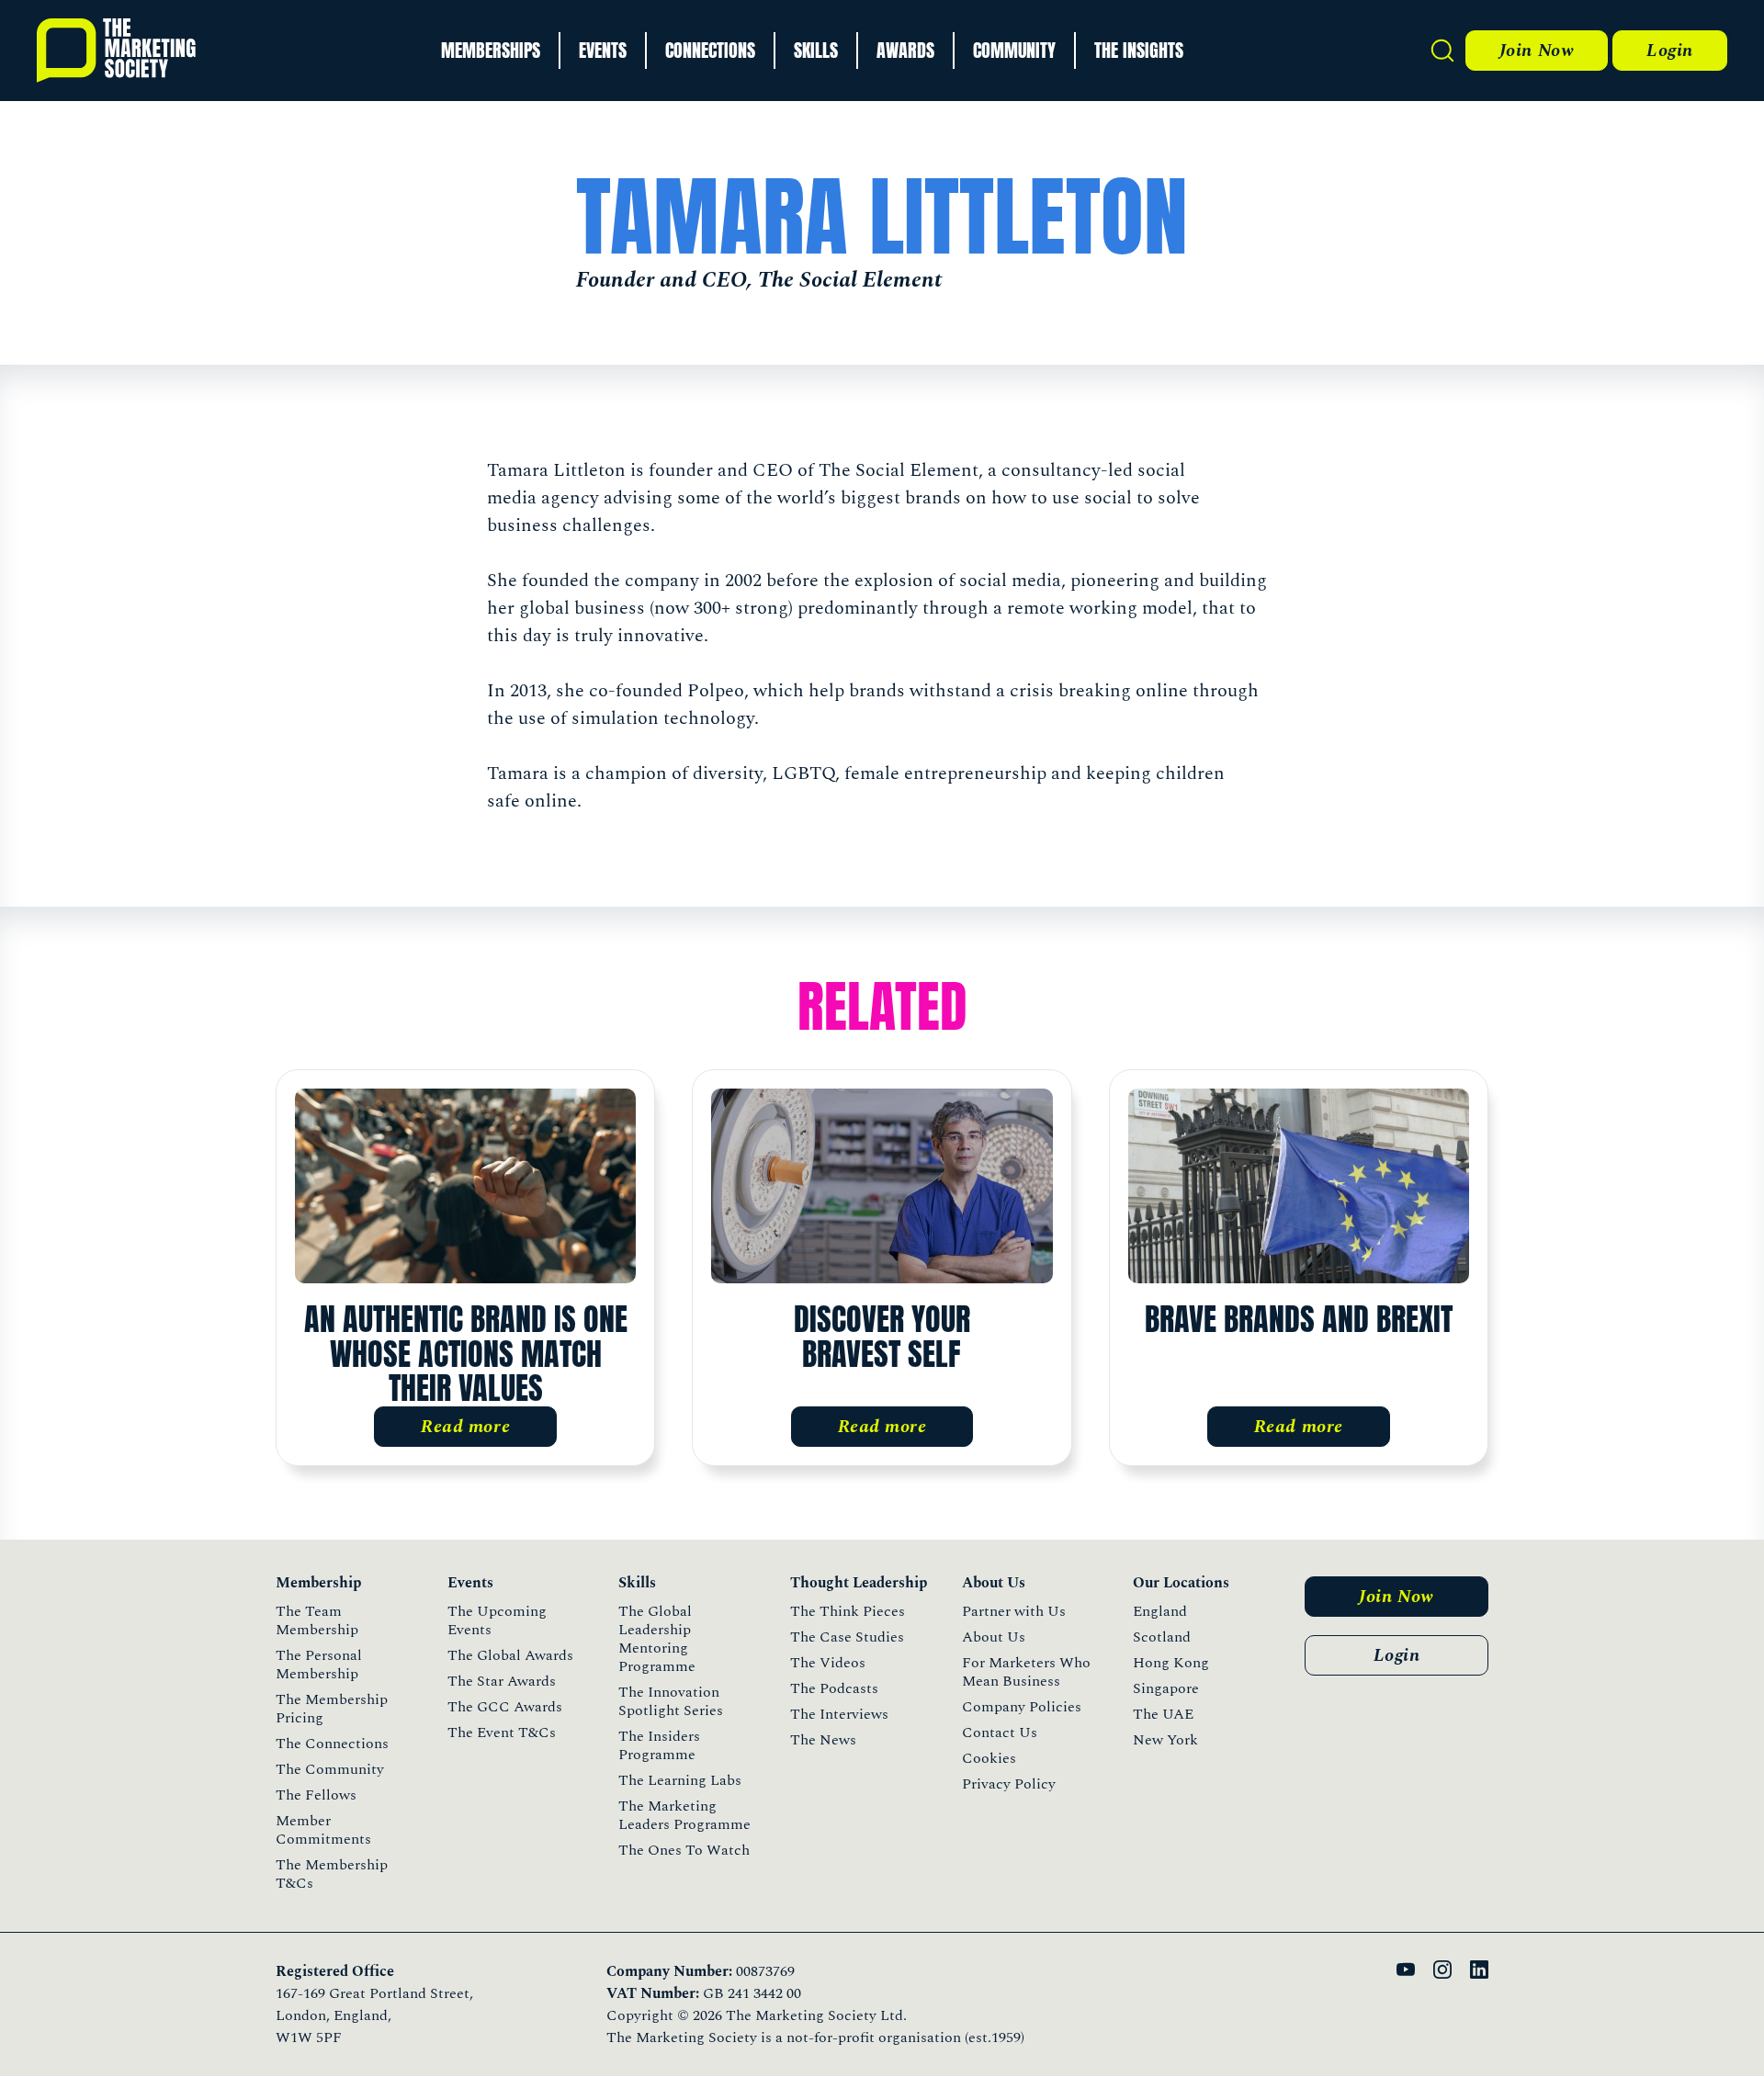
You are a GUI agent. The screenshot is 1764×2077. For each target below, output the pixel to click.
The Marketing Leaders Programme (684, 1815)
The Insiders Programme (659, 1745)
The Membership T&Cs (332, 1874)
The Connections (332, 1744)
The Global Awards (510, 1655)
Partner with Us (1014, 1611)
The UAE (1163, 1714)
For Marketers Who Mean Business (1026, 1672)
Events (603, 50)
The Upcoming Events (497, 1620)
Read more (465, 1427)
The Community (330, 1769)
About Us (994, 1637)
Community (1014, 50)
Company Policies (1022, 1707)
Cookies (989, 1758)
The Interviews (839, 1714)
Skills (816, 50)
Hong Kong (1171, 1663)
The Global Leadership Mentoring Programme (657, 1639)
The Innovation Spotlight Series (671, 1701)
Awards (905, 50)
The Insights (1139, 50)
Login (1670, 51)
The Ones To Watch (684, 1850)
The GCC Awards (505, 1707)
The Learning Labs (680, 1780)
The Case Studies (847, 1637)
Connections (710, 50)
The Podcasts (834, 1688)
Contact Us (1000, 1733)
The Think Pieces (848, 1611)
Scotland (1162, 1637)
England (1160, 1611)
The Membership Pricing (332, 1709)
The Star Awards (502, 1681)
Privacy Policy (1009, 1784)
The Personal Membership (319, 1665)
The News (823, 1740)
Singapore (1166, 1688)
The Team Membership (317, 1620)
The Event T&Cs (502, 1733)
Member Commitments (323, 1830)
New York (1165, 1740)
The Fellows (316, 1795)
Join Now (1537, 51)
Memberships (491, 50)
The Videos (828, 1663)
